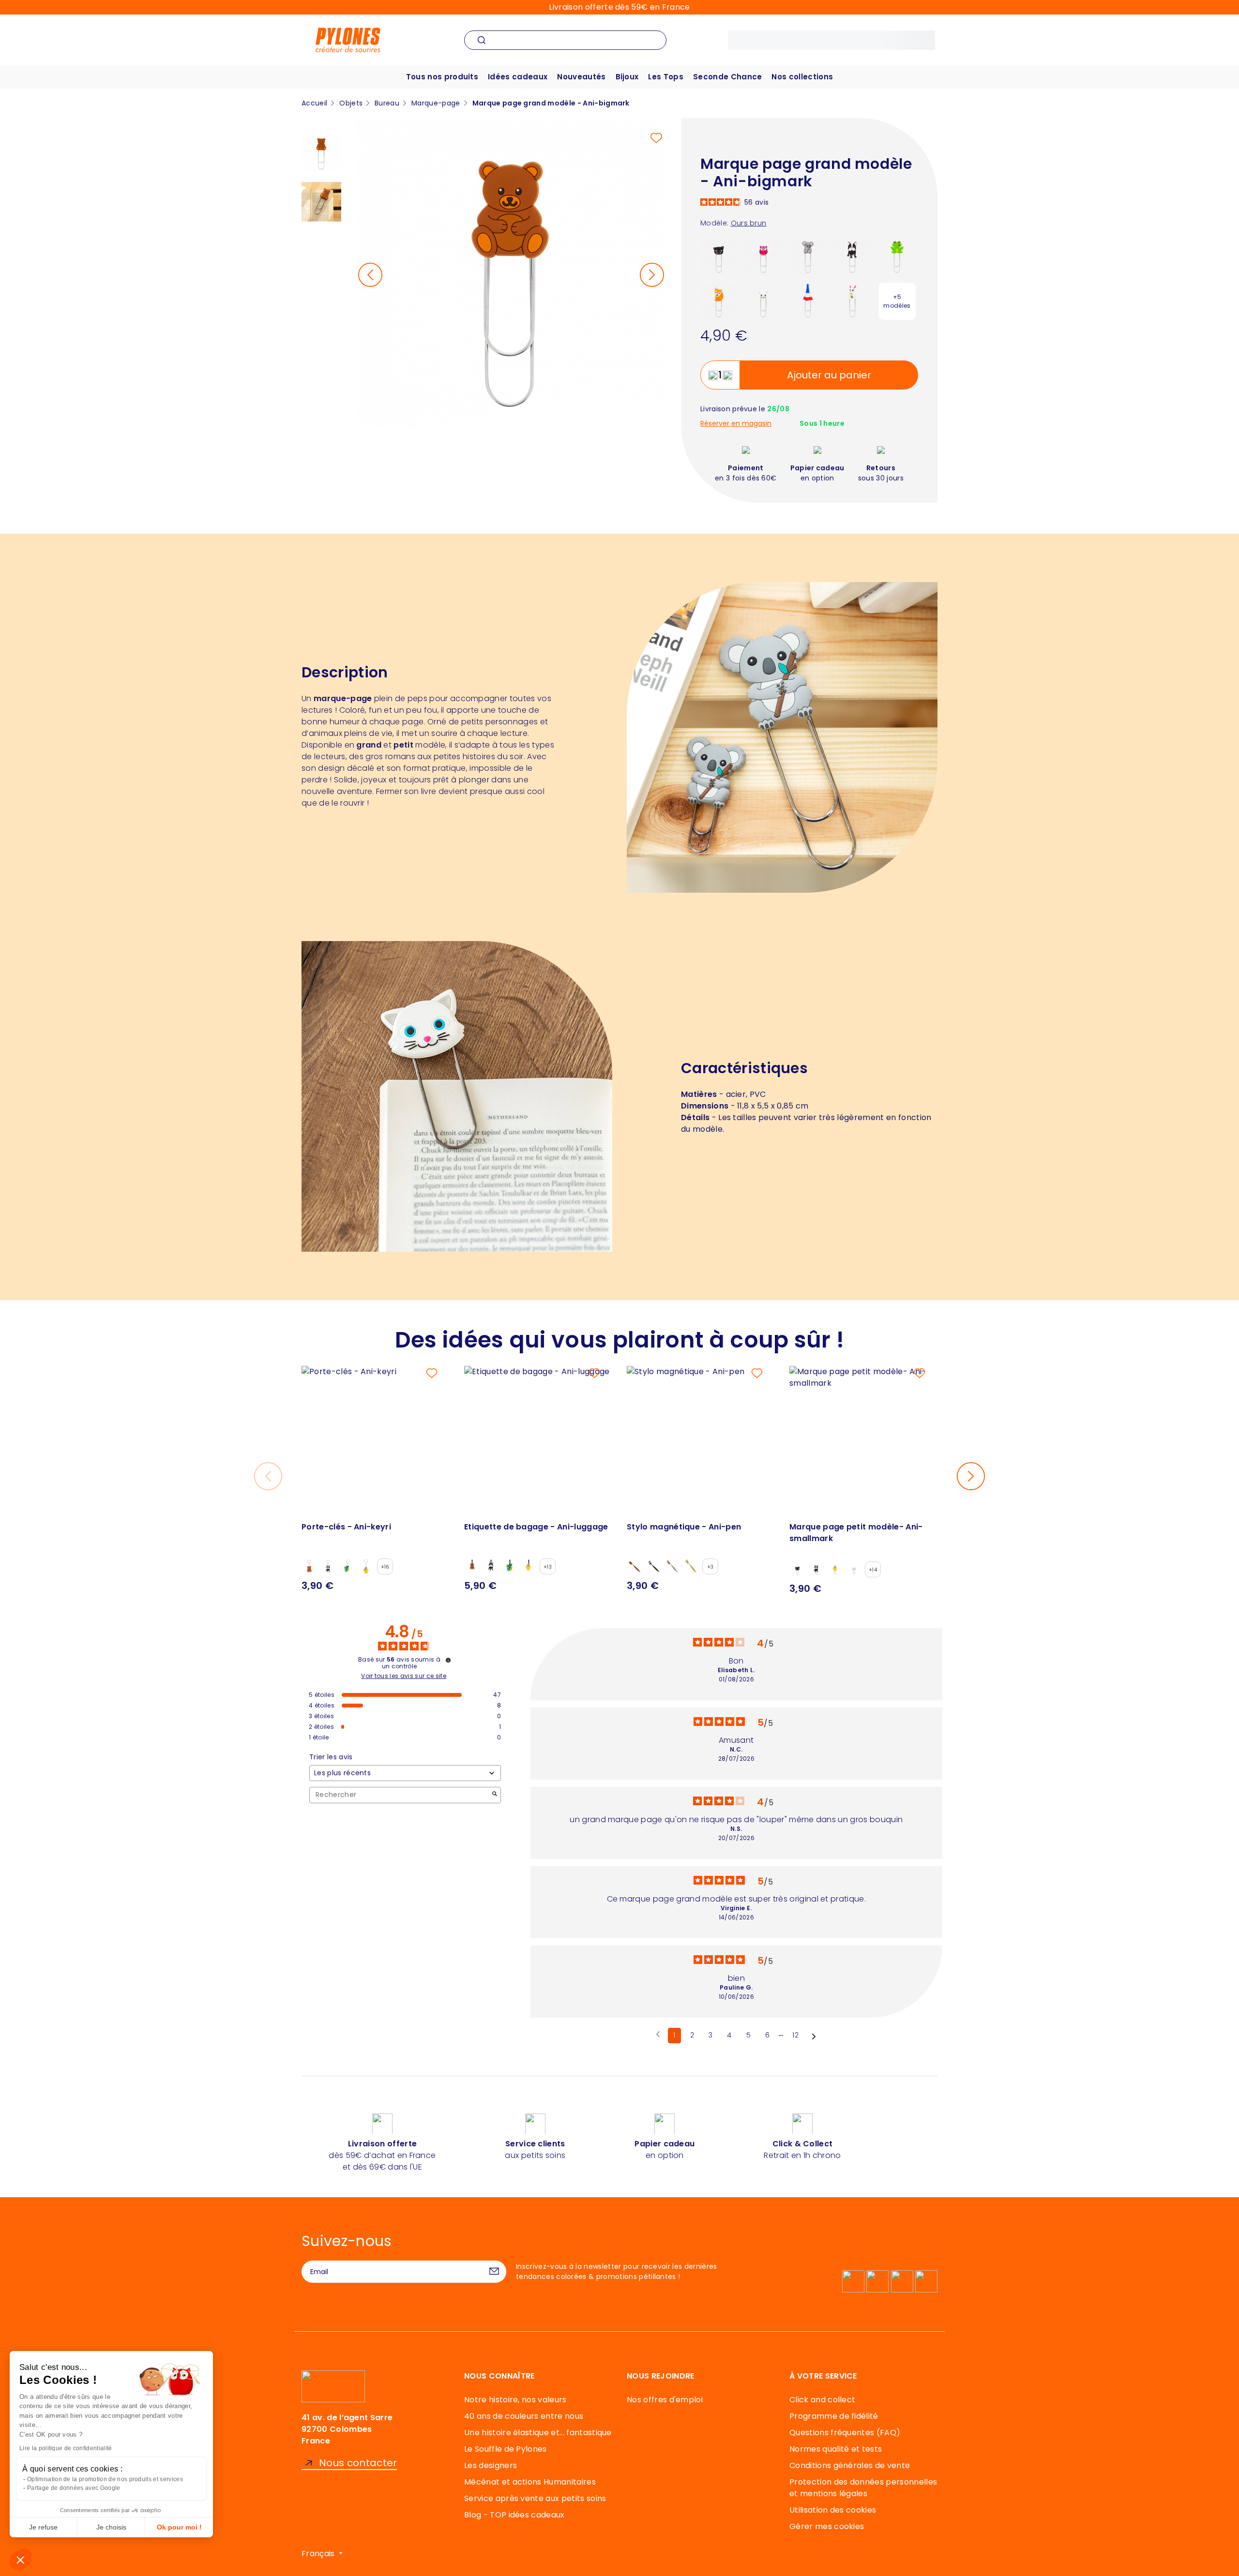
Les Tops (666, 77)
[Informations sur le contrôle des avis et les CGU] (448, 1660)
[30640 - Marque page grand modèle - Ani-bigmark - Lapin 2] (853, 301)
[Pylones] (348, 39)
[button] (20, 2560)
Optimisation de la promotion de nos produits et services (105, 2479)
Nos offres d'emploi (665, 2400)
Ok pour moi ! (179, 2527)
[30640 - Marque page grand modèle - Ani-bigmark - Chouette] (763, 256)
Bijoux (627, 77)
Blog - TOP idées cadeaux (514, 2515)
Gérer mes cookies (827, 2526)
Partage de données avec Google (74, 2488)
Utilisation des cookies (833, 2510)
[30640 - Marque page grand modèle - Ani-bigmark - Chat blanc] (763, 301)
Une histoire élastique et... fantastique (538, 2433)
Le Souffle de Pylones (506, 2449)
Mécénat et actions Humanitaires (530, 2482)
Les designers (491, 2465)
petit (403, 745)
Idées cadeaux (518, 77)
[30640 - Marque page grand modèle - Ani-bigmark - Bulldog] (853, 256)
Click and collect (822, 2400)
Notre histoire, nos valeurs (515, 2400)
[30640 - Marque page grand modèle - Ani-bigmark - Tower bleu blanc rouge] (808, 301)
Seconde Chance (727, 77)
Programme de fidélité (834, 2416)
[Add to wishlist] (656, 138)
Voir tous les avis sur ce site (404, 1676)
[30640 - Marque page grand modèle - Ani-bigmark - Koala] (808, 256)
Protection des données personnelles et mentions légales (863, 2488)
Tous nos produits (442, 77)
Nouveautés (581, 77)
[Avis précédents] (658, 2035)
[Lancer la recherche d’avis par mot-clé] (495, 1795)
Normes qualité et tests (836, 2449)
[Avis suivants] (814, 2036)
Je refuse (43, 2527)
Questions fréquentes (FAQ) (845, 2433)
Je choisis (111, 2527)
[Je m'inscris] (494, 2272)
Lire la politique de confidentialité (66, 2448)
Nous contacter (358, 2463)
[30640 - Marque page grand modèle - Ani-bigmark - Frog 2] (897, 256)
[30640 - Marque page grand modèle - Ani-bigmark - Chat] (719, 256)
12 (795, 2035)
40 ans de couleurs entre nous (524, 2416)
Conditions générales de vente (850, 2465)
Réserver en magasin (736, 424)
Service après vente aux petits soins (535, 2498)
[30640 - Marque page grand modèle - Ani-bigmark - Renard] (719, 301)
